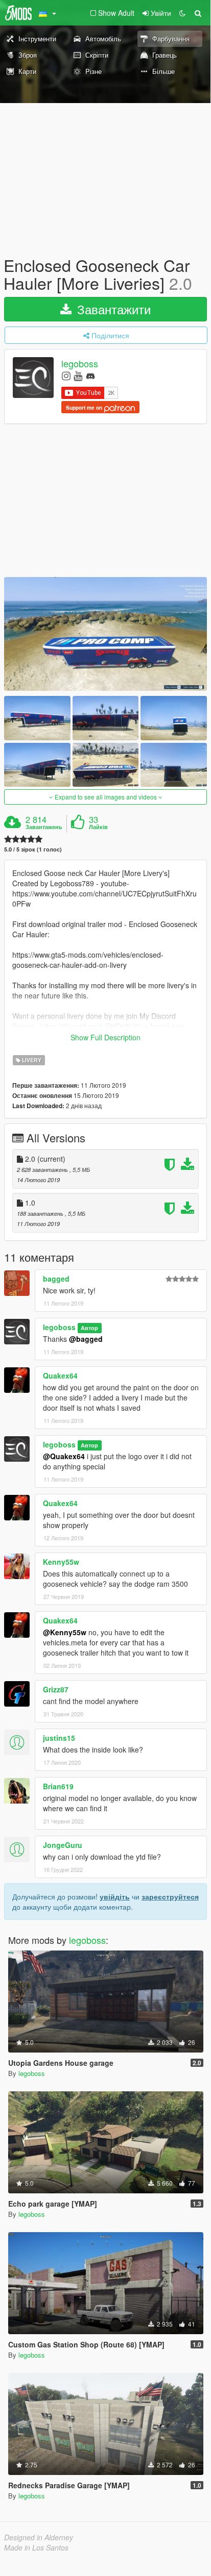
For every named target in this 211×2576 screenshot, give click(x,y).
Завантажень (44, 827)
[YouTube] (78, 375)
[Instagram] (66, 375)
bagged (56, 1279)
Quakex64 (60, 1375)
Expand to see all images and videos (106, 797)
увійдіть (115, 1896)
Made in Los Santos (36, 2547)
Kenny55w (61, 1562)
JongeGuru (63, 1845)
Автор (89, 1328)
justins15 (59, 1738)
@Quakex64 (64, 1456)
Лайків (98, 827)
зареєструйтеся (170, 1896)
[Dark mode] (182, 13)
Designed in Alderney (39, 2537)
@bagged (86, 1339)
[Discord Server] (90, 375)
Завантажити (112, 309)
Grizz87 (56, 1689)
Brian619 (58, 1786)
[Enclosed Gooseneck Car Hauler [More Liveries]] (105, 634)
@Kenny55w (65, 1632)
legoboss (80, 364)
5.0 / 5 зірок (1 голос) (33, 849)
